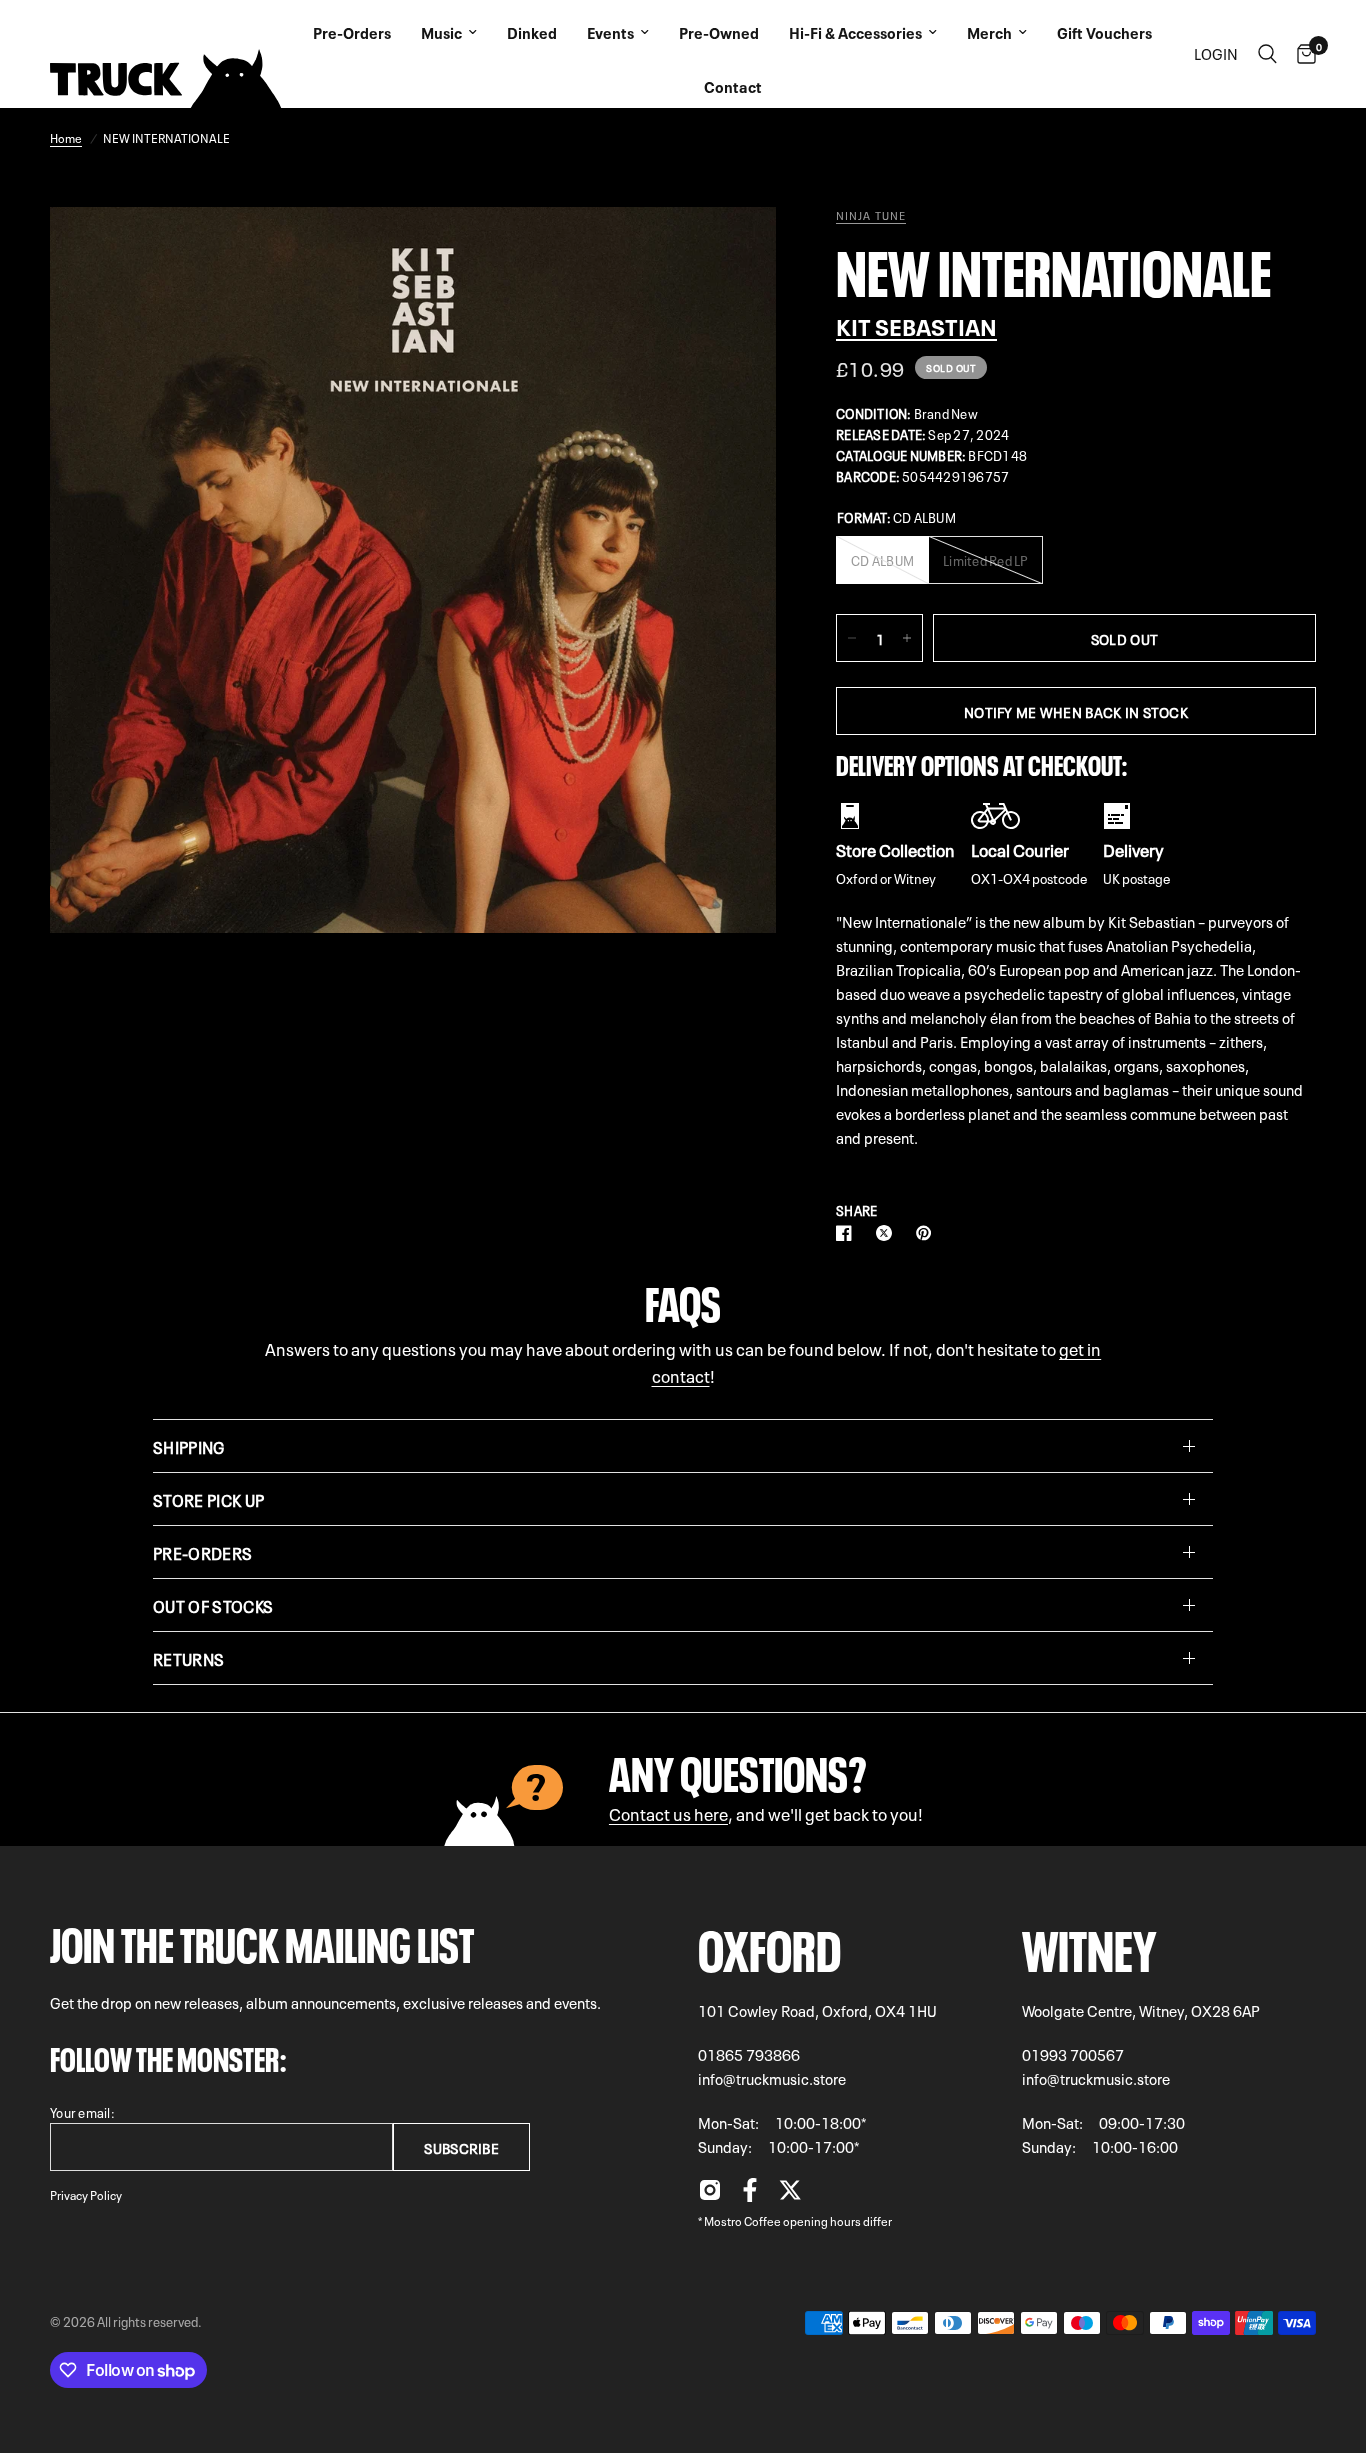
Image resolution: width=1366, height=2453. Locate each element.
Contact (733, 86)
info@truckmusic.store (772, 2078)
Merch (989, 32)
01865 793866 (749, 2054)
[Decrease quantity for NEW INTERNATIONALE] (852, 638)
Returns (188, 1658)
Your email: (82, 2111)
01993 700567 (1073, 2054)
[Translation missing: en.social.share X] (888, 1233)
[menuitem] (352, 27)
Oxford (769, 1944)
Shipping (189, 1446)
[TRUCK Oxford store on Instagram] (710, 2195)
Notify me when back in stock (1076, 711)
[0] (1301, 54)
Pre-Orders (352, 32)
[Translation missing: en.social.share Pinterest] (928, 1233)
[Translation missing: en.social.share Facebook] (848, 1233)
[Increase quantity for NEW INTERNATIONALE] (907, 638)
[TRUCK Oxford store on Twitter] (790, 2195)
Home (66, 137)
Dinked (532, 32)
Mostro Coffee (742, 2220)
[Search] (1267, 54)
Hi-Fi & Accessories (855, 32)
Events (610, 32)
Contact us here (668, 1812)
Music (441, 32)
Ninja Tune (871, 215)
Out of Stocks (213, 1605)
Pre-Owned (719, 32)
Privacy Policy (86, 2194)
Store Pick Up (208, 1499)
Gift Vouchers (1104, 32)
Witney (1089, 1944)
